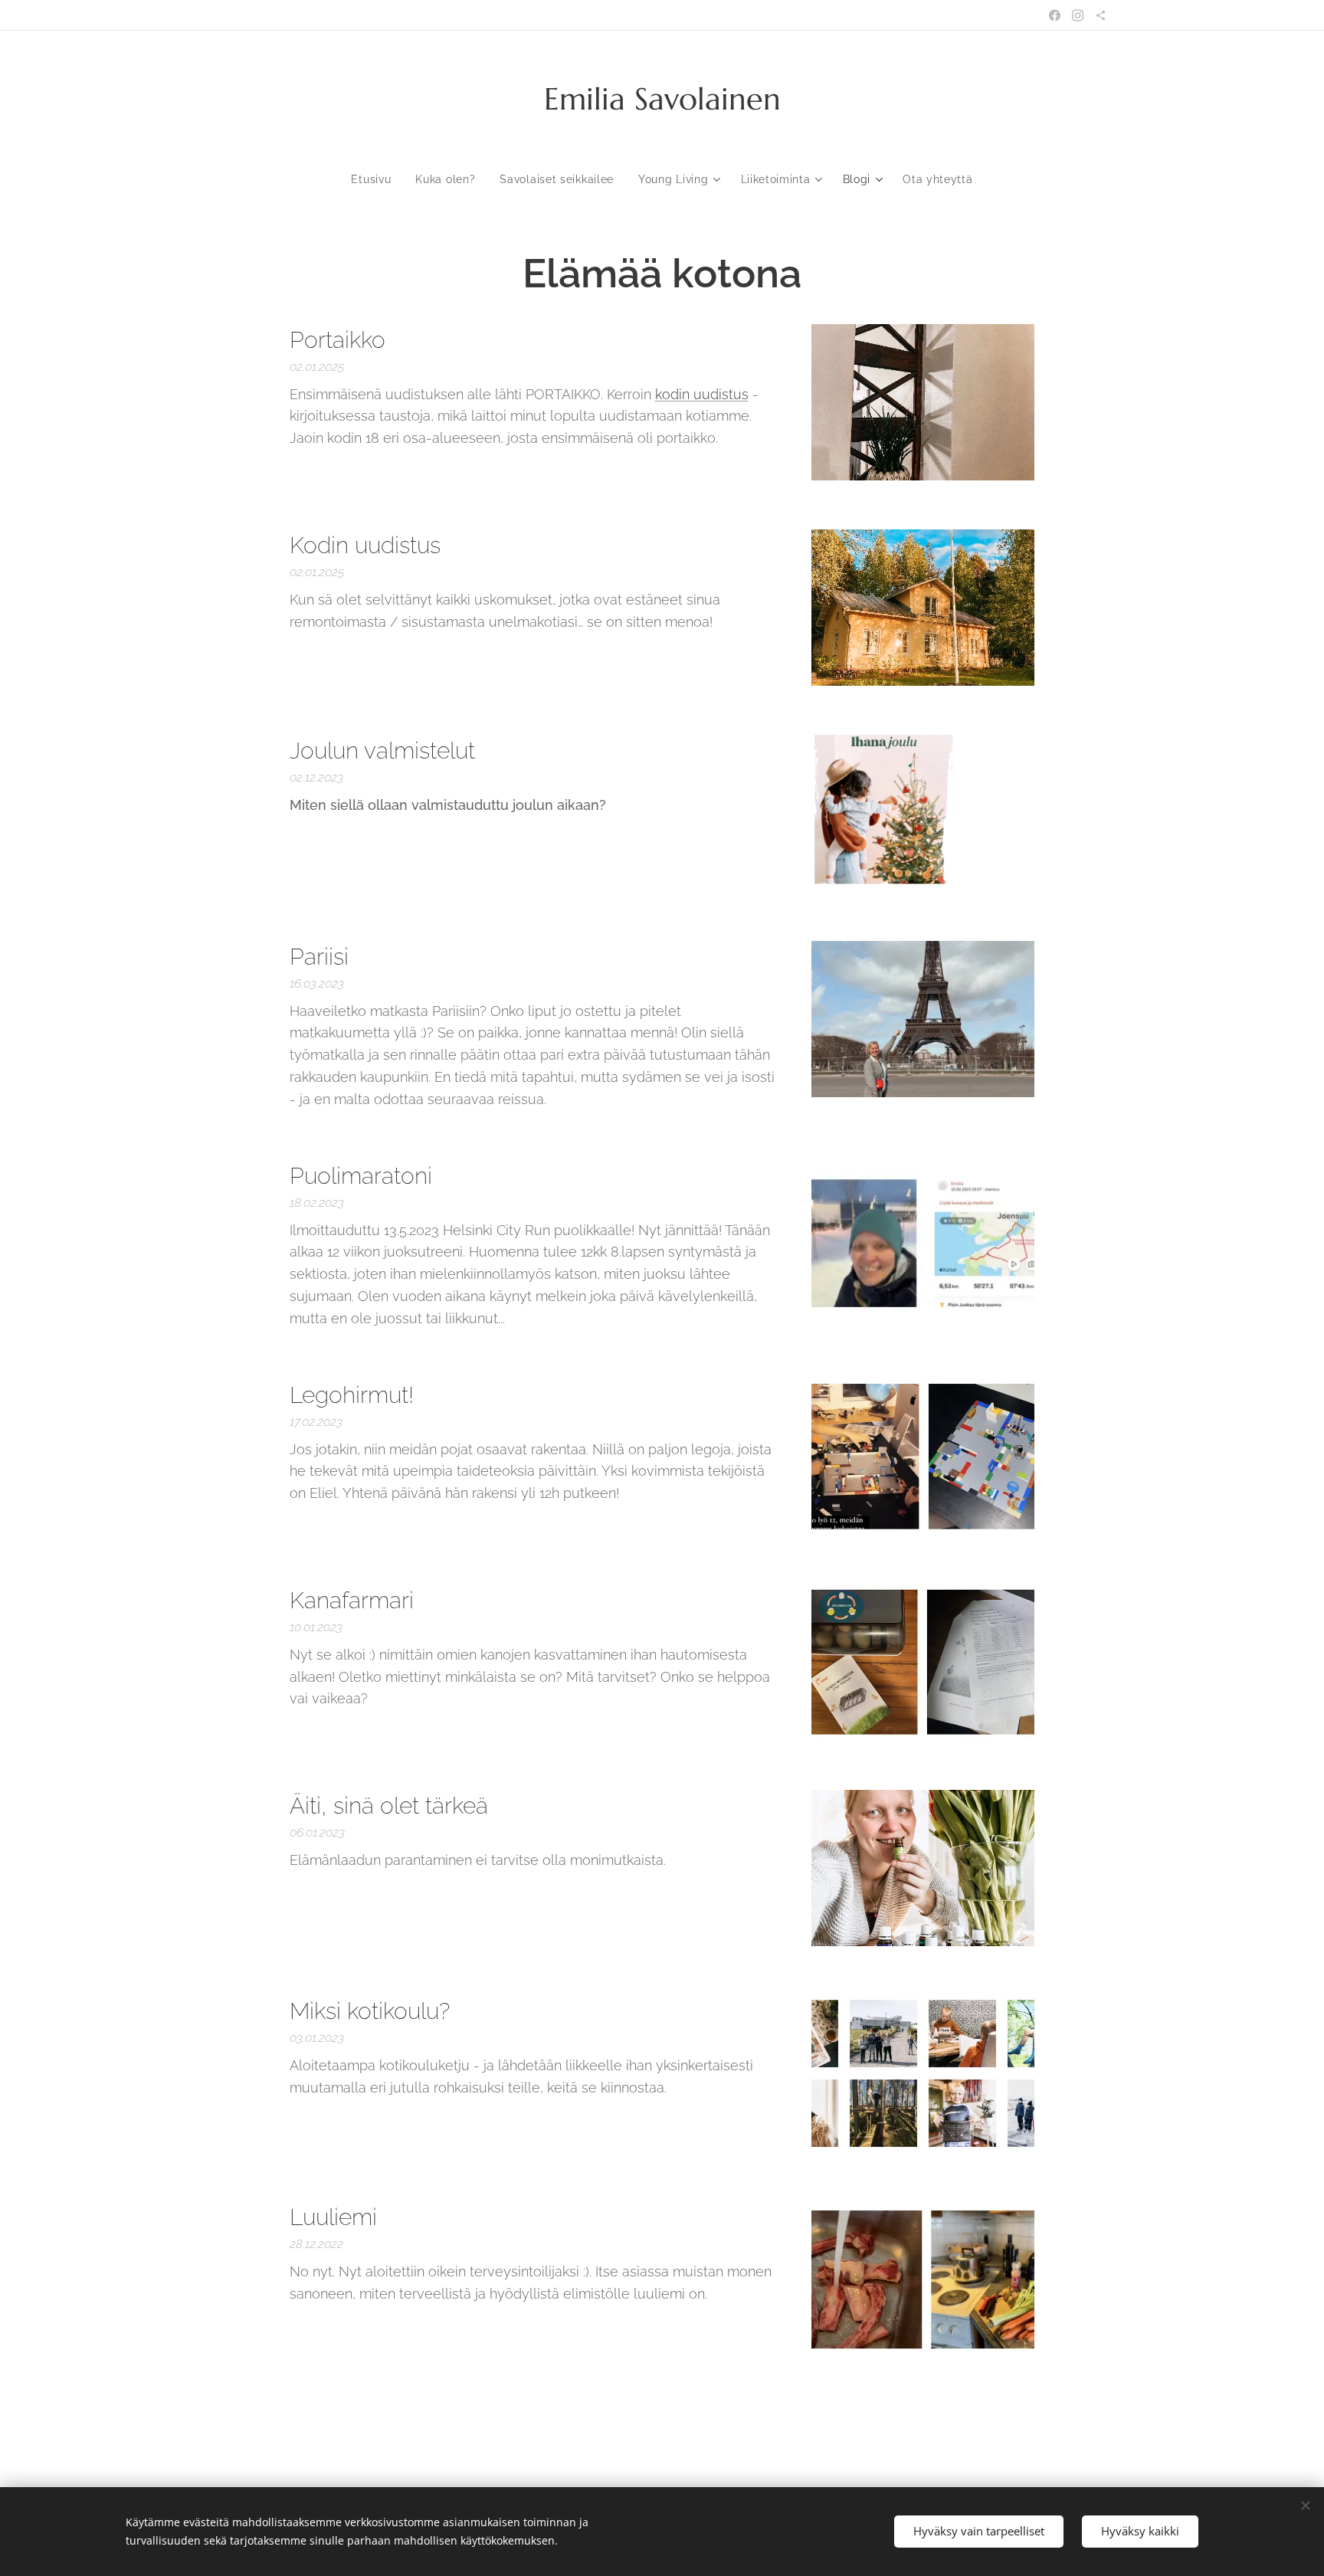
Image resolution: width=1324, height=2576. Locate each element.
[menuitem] (377, 179)
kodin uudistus (702, 394)
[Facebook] (1055, 15)
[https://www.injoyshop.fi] (1101, 15)
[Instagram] (1078, 15)
